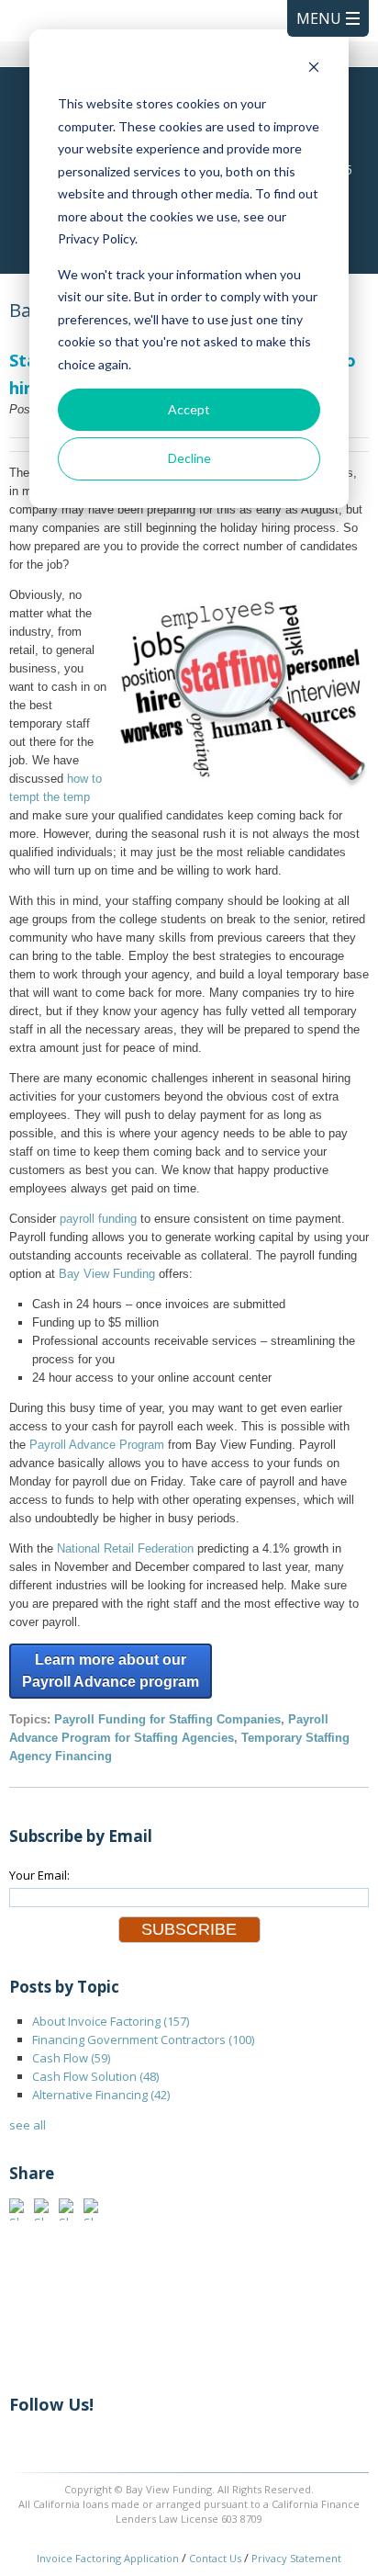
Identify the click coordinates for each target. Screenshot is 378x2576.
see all (28, 2125)
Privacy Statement (296, 2558)
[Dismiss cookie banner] (314, 69)
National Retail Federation (125, 1548)
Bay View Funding (107, 1274)
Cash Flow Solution (95, 2076)
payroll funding (98, 1219)
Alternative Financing (101, 2095)
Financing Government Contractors (143, 2039)
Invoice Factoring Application (108, 2558)
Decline (189, 458)
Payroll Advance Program (97, 1445)
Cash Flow (71, 2058)
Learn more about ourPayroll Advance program (111, 1671)
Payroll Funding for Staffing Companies (167, 1719)
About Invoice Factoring (111, 2021)
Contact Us (215, 2558)
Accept (189, 409)
